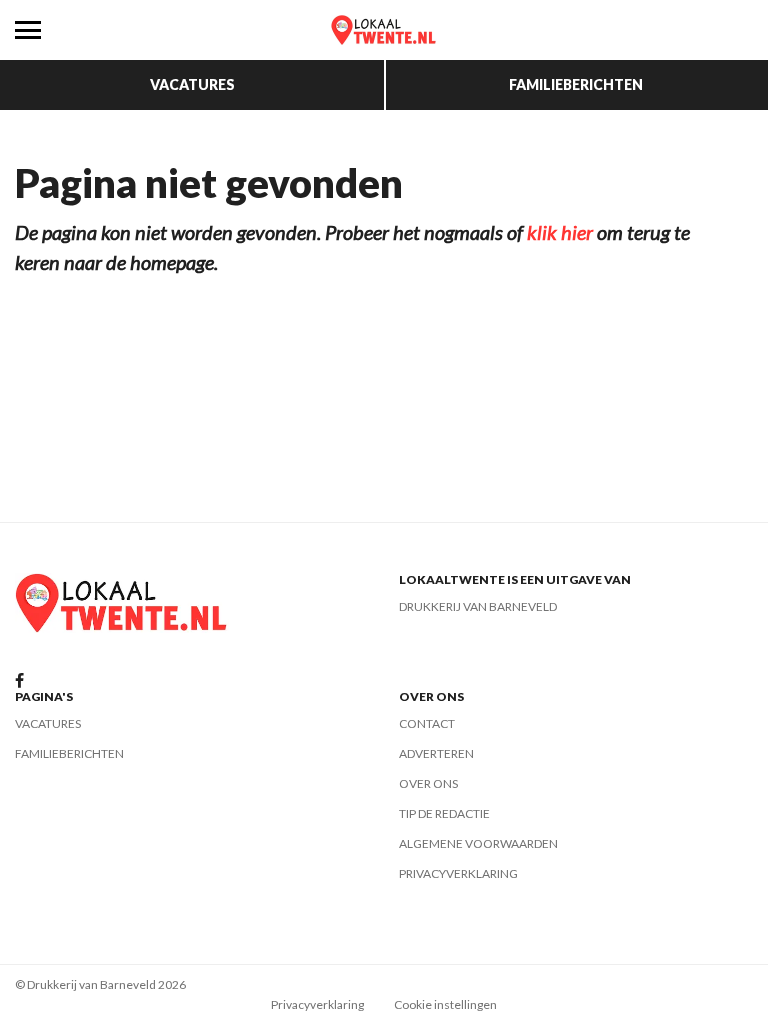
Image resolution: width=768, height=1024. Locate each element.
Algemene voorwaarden (478, 843)
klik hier (560, 232)
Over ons (428, 783)
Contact (427, 723)
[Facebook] (19, 681)
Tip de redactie (444, 813)
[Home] (384, 30)
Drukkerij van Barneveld (478, 606)
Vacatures (192, 84)
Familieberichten (576, 84)
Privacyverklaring (458, 873)
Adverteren (436, 753)
